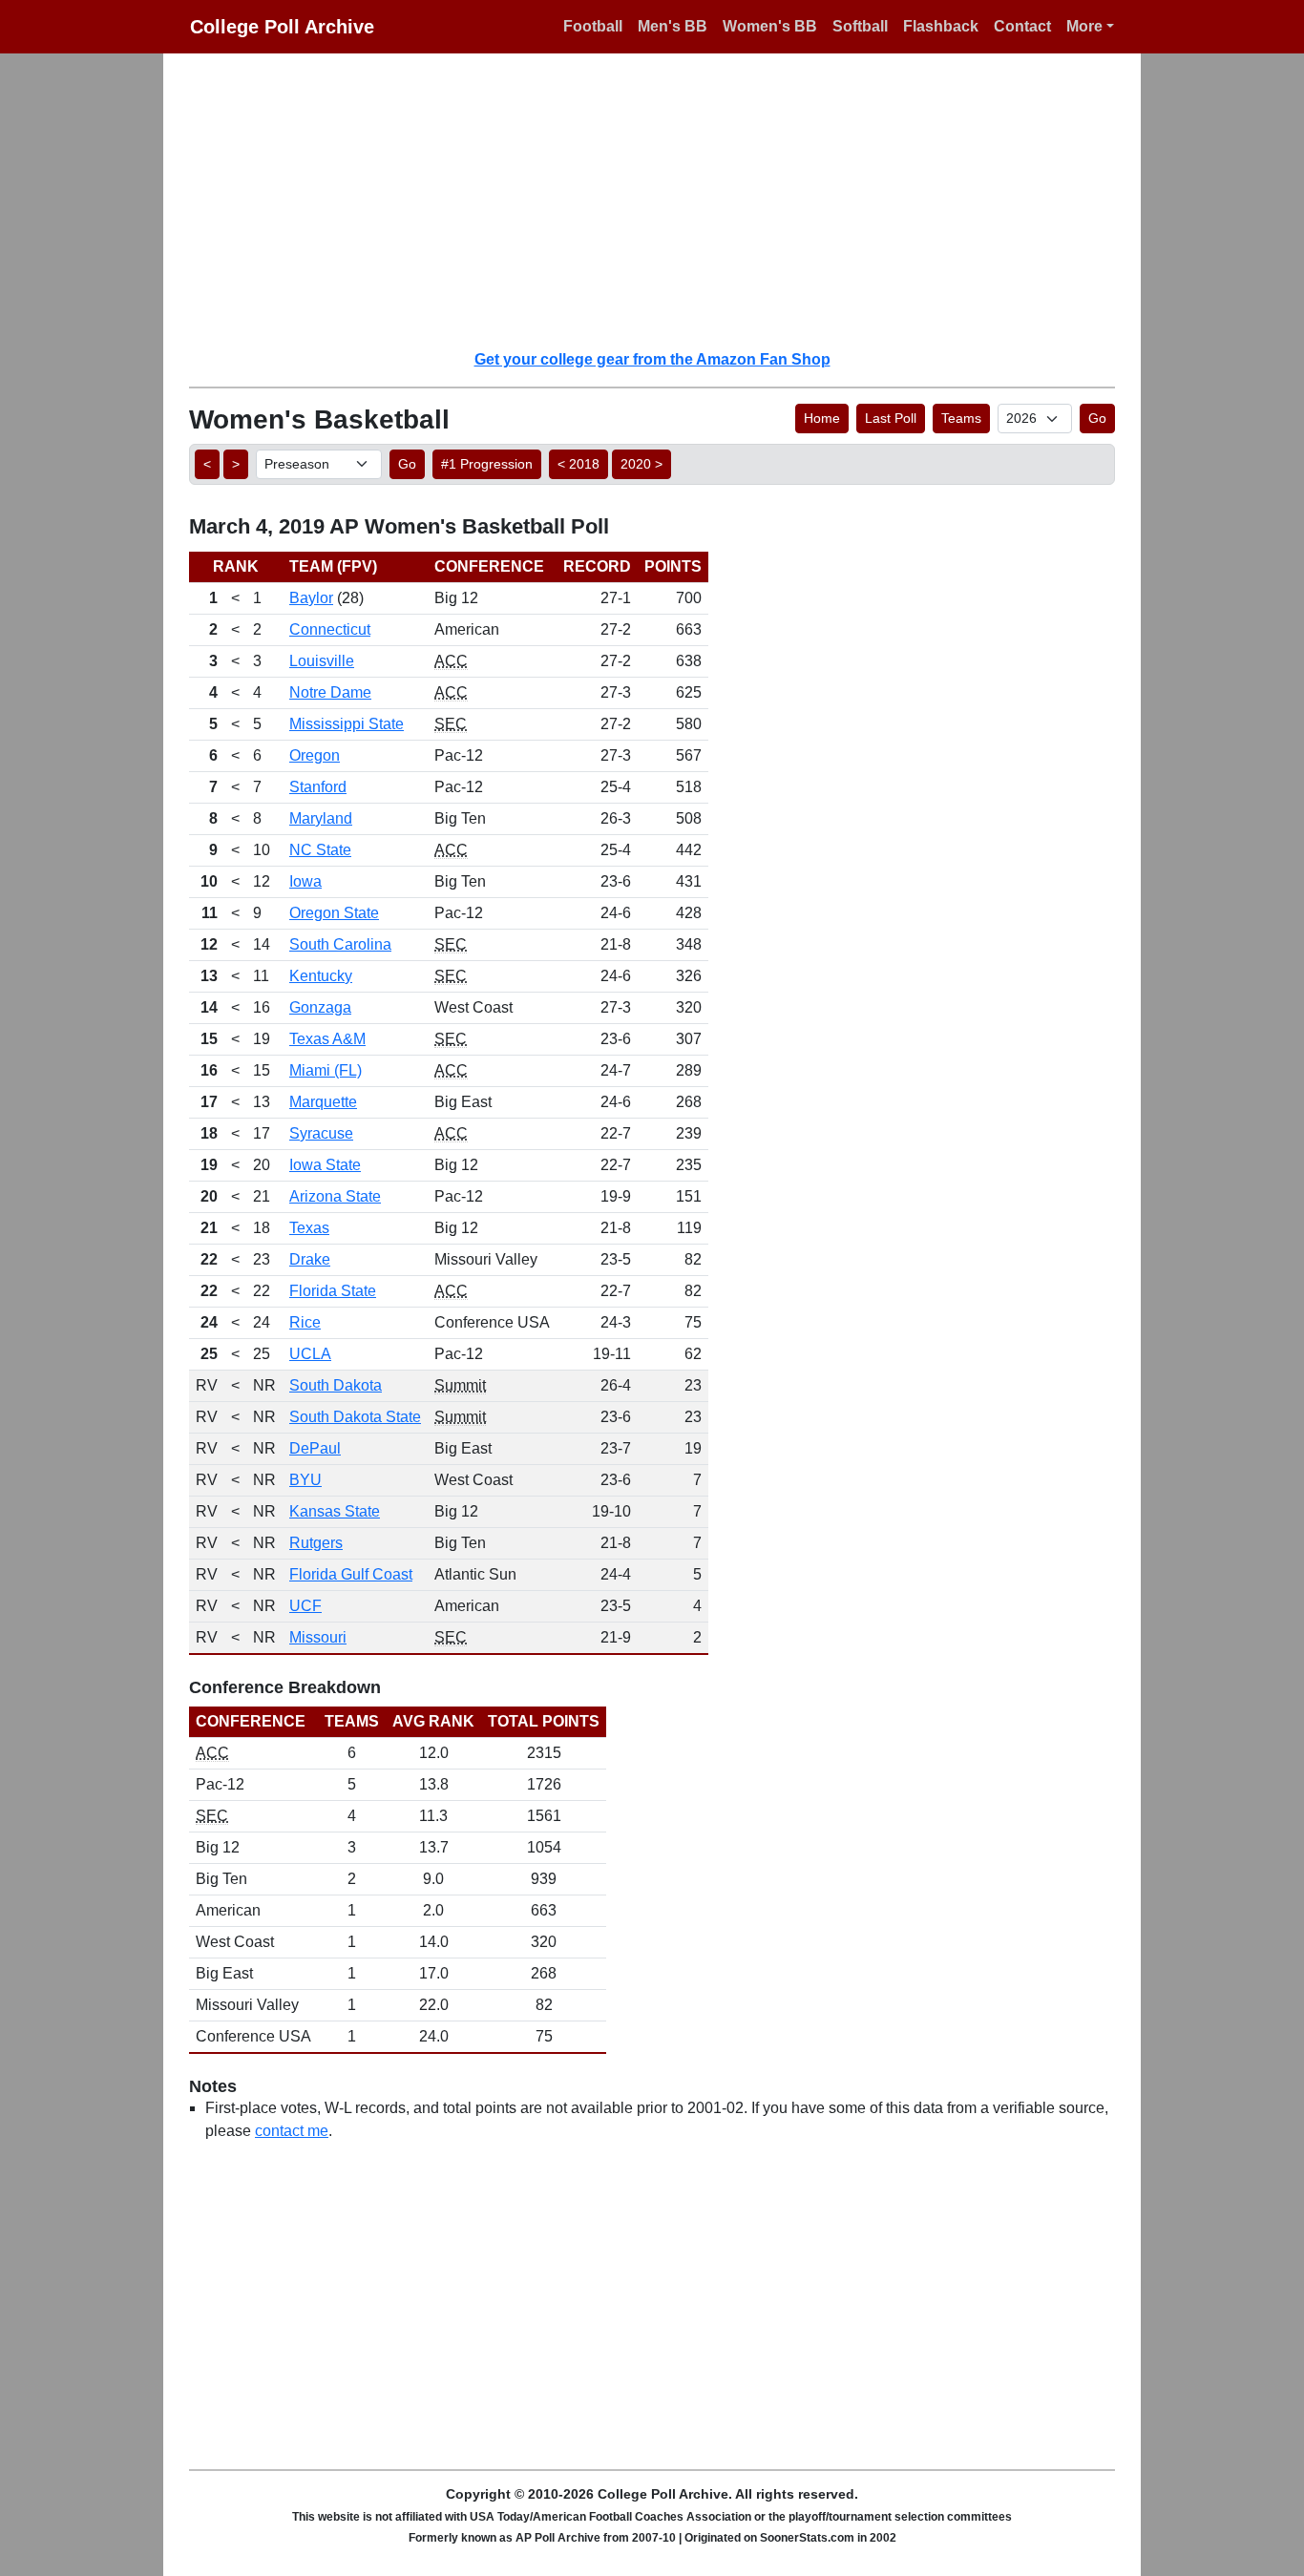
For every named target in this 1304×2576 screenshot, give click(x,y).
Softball (860, 26)
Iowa (305, 881)
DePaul (315, 1448)
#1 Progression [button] (487, 464)
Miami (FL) (326, 1070)
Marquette (323, 1102)
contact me (292, 2131)
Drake (310, 1259)
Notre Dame (330, 692)
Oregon (315, 755)
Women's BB (770, 26)
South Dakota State (355, 1417)
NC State (320, 850)
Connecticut (330, 629)
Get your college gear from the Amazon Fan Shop (652, 359)
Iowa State (325, 1165)
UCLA (310, 1354)
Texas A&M (327, 1039)
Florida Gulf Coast (351, 1574)
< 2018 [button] (578, 464)
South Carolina (340, 944)
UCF (305, 1606)
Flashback (941, 26)
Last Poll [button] (891, 418)
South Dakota (336, 1385)
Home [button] (822, 418)
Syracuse (321, 1133)
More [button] (1084, 26)
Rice (305, 1322)
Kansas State (335, 1511)
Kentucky (321, 976)
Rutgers (316, 1543)
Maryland (321, 818)
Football (593, 26)
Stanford (318, 787)
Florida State (333, 1291)
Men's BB (673, 26)
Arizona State (335, 1196)
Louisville (322, 661)
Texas (309, 1228)
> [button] (236, 464)
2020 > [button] (641, 464)
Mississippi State (347, 724)
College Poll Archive (282, 27)
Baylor (311, 598)
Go (1097, 418)
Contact (1022, 26)
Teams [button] (961, 418)
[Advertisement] (663, 200)
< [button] (207, 464)
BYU (305, 1480)
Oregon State (334, 913)
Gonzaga (320, 1007)
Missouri (318, 1637)
